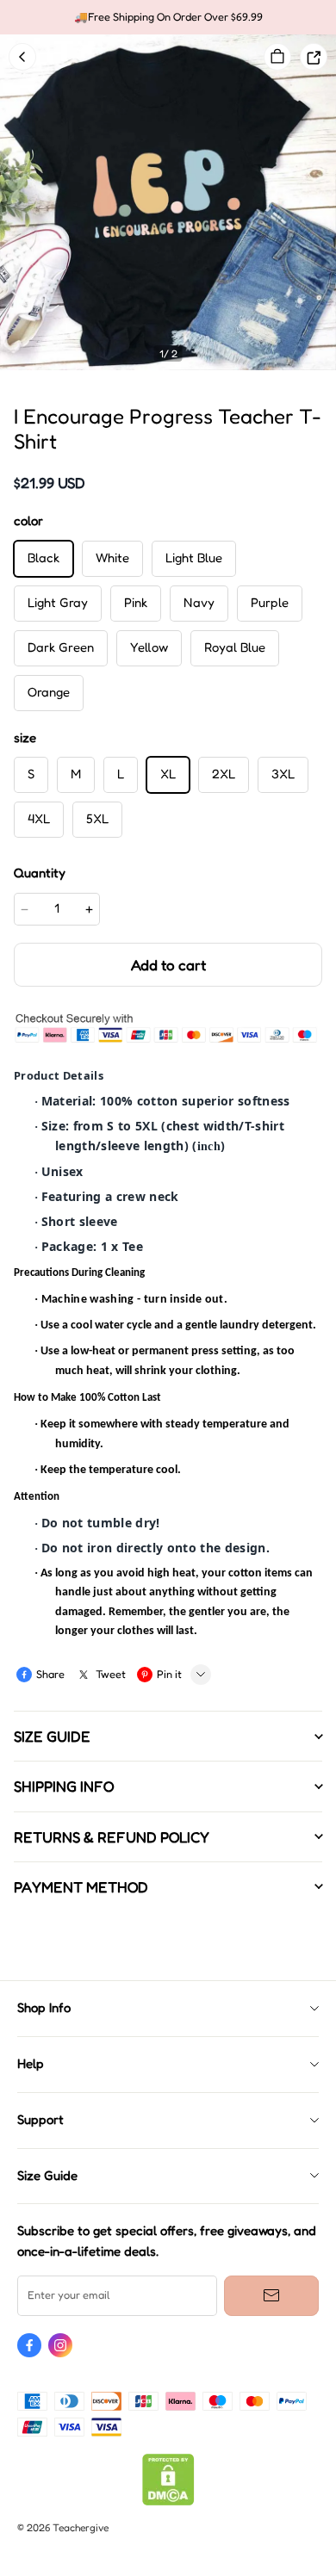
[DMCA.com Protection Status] (168, 2502)
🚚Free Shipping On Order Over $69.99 (168, 17)
